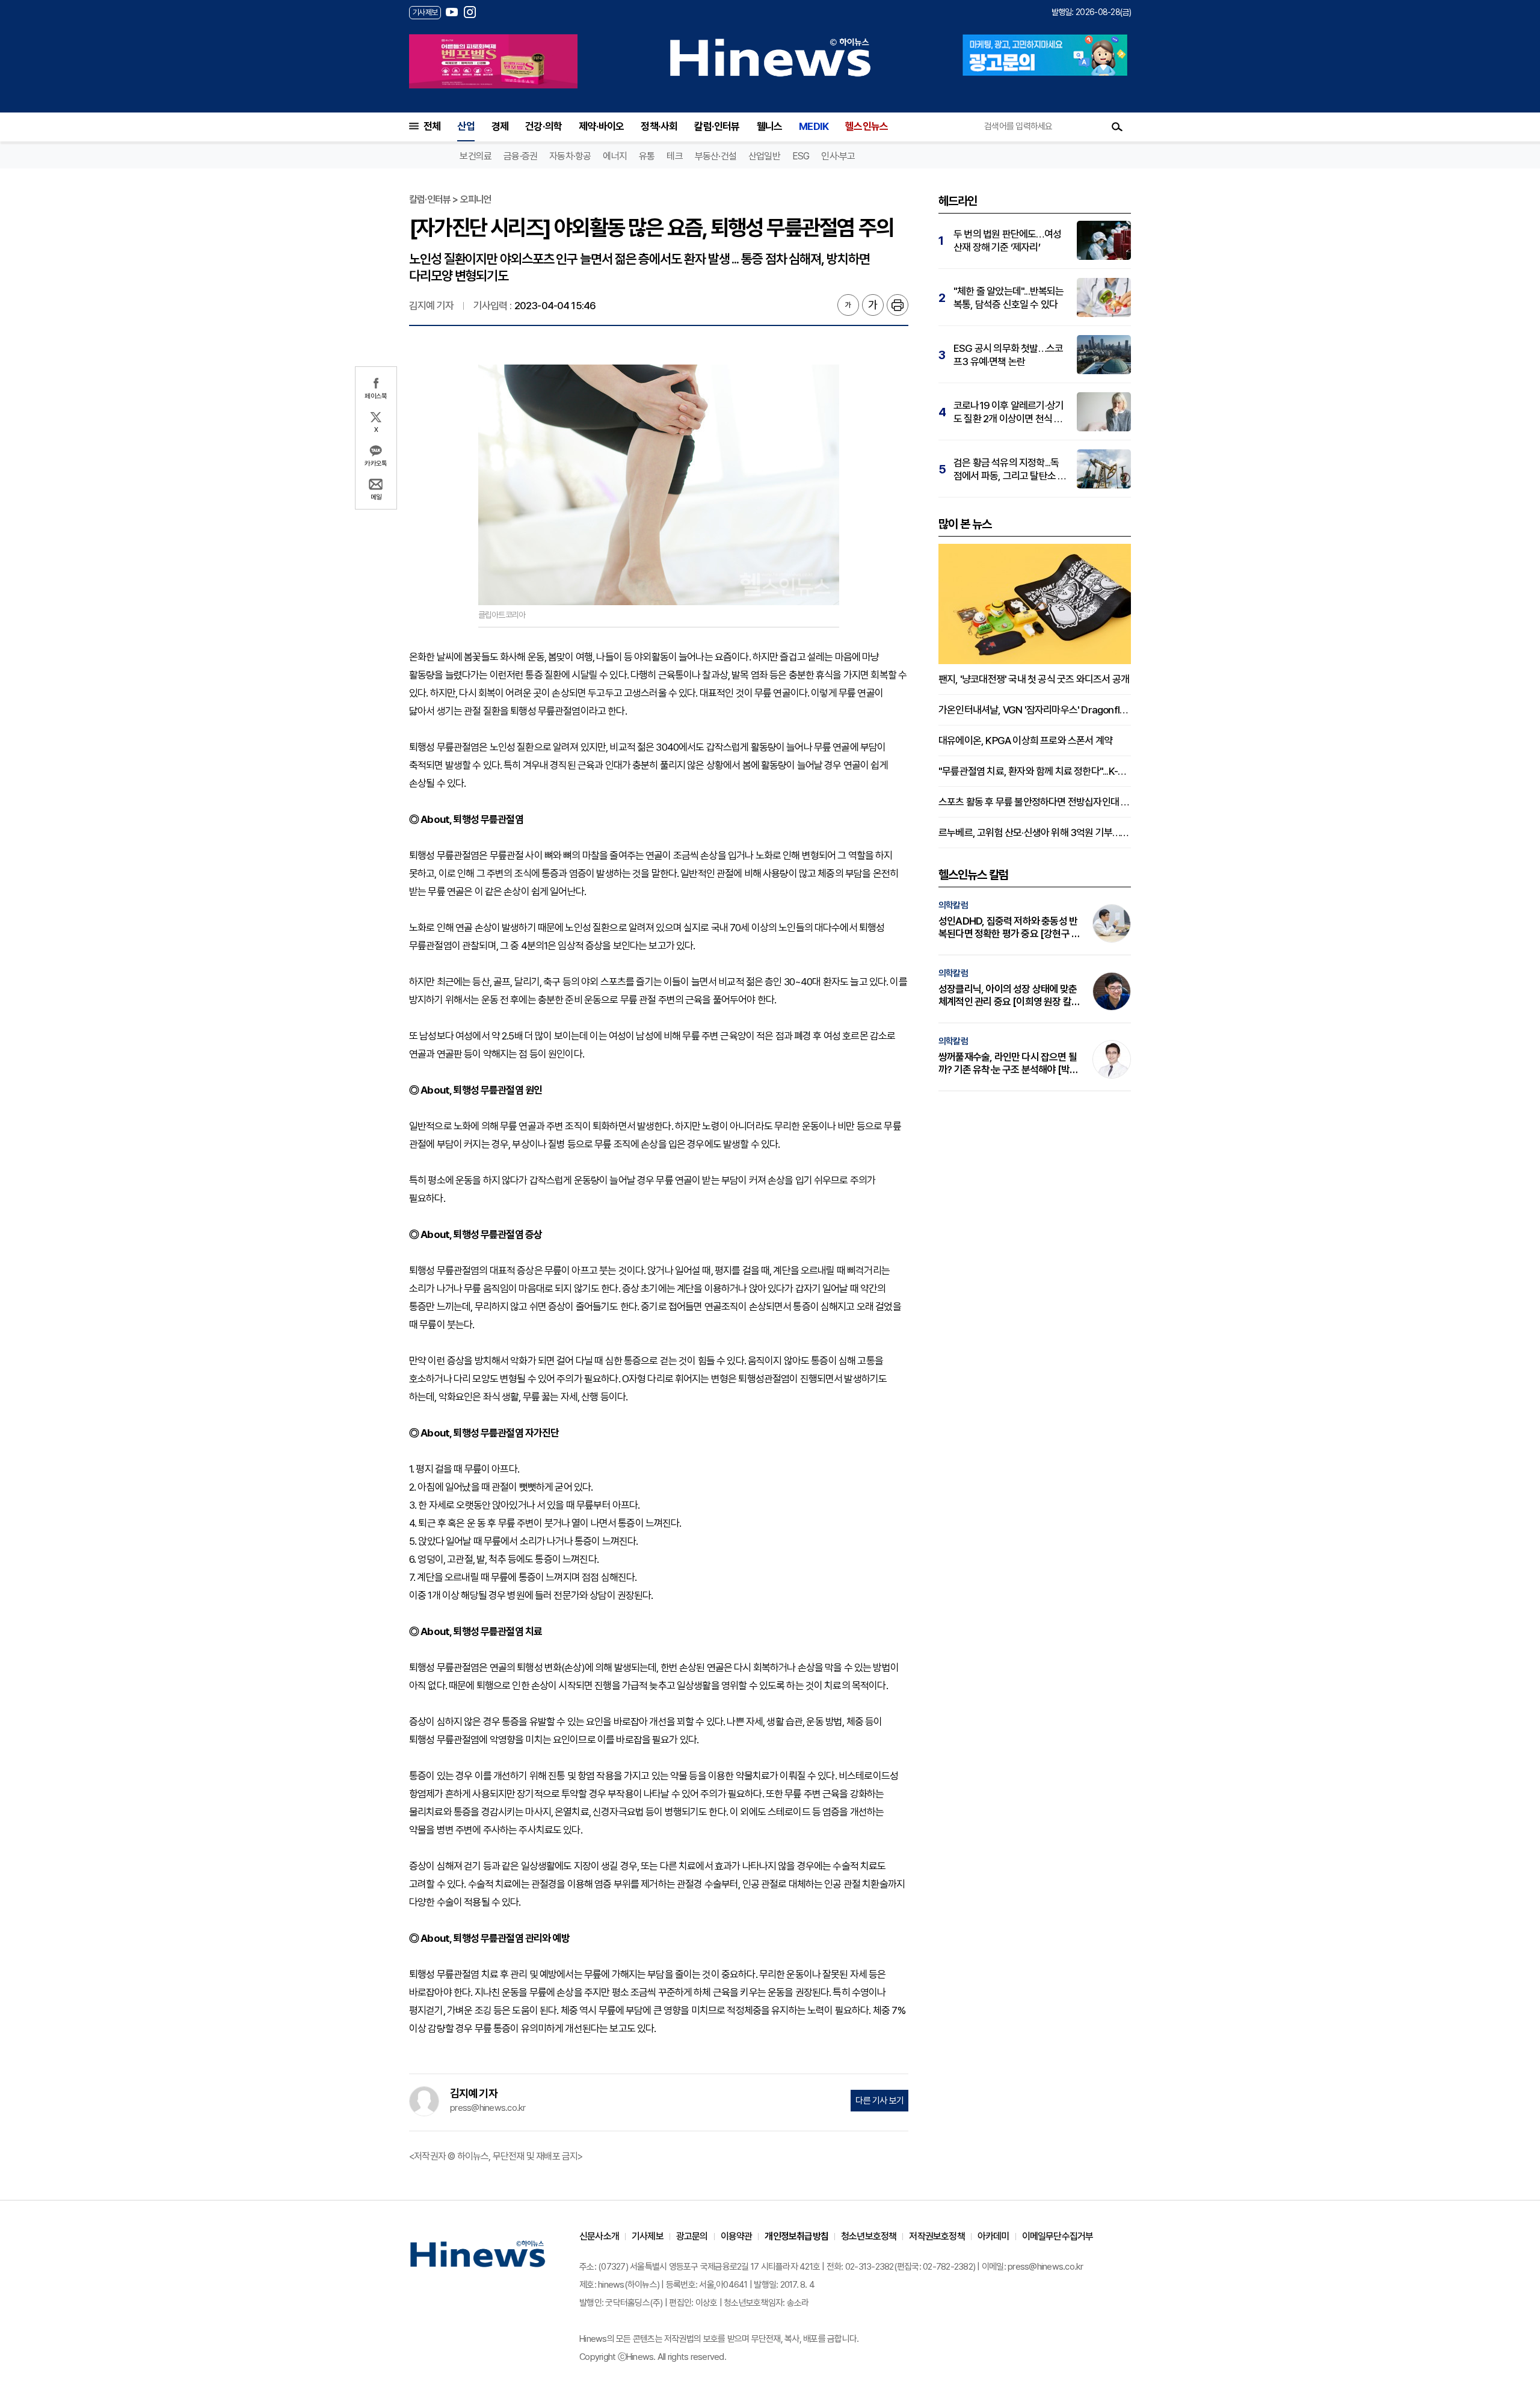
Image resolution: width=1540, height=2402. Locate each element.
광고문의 (692, 2236)
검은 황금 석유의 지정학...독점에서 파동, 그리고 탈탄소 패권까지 (1010, 470)
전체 (432, 126)
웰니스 (770, 126)
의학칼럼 (953, 905)
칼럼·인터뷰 (717, 126)
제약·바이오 (601, 126)
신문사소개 (599, 2236)
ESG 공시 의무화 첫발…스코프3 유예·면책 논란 (1008, 355)
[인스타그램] (470, 12)
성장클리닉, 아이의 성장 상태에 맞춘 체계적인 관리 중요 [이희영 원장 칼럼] (1008, 996)
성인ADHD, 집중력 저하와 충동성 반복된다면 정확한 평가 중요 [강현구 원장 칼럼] (1009, 928)
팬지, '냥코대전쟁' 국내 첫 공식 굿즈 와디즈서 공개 (1034, 679)
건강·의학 (544, 126)
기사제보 (648, 2236)
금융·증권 (520, 156)
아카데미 (993, 2236)
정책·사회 (659, 126)
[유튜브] (452, 12)
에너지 (615, 156)
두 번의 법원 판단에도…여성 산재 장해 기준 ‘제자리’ (1007, 241)
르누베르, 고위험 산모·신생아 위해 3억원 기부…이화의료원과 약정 (1035, 833)
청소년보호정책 (869, 2236)
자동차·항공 (570, 156)
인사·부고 (838, 156)
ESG (801, 156)
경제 (500, 126)
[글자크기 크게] (873, 305)
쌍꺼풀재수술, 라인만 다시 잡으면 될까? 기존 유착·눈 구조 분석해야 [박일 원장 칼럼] (1008, 1064)
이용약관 (737, 2236)
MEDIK (814, 126)
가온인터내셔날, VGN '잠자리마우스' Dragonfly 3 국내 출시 (1035, 710)
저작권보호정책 (937, 2236)
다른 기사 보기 (879, 2101)
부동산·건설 (716, 156)
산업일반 (764, 156)
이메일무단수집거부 (1058, 2236)
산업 (466, 126)
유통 (647, 156)
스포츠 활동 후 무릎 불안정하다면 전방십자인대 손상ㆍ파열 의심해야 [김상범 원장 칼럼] (1035, 802)
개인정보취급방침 (796, 2236)
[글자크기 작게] (848, 305)
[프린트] (898, 305)
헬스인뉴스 (867, 126)
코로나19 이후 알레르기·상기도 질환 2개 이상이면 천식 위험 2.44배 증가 (1009, 412)
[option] (493, 61)
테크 (674, 156)
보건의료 (476, 156)
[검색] (1117, 126)
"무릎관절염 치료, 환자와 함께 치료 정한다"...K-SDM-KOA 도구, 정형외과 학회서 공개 (1035, 771)
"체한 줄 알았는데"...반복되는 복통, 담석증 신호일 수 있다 (1009, 298)
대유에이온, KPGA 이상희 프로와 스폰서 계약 (1025, 741)
